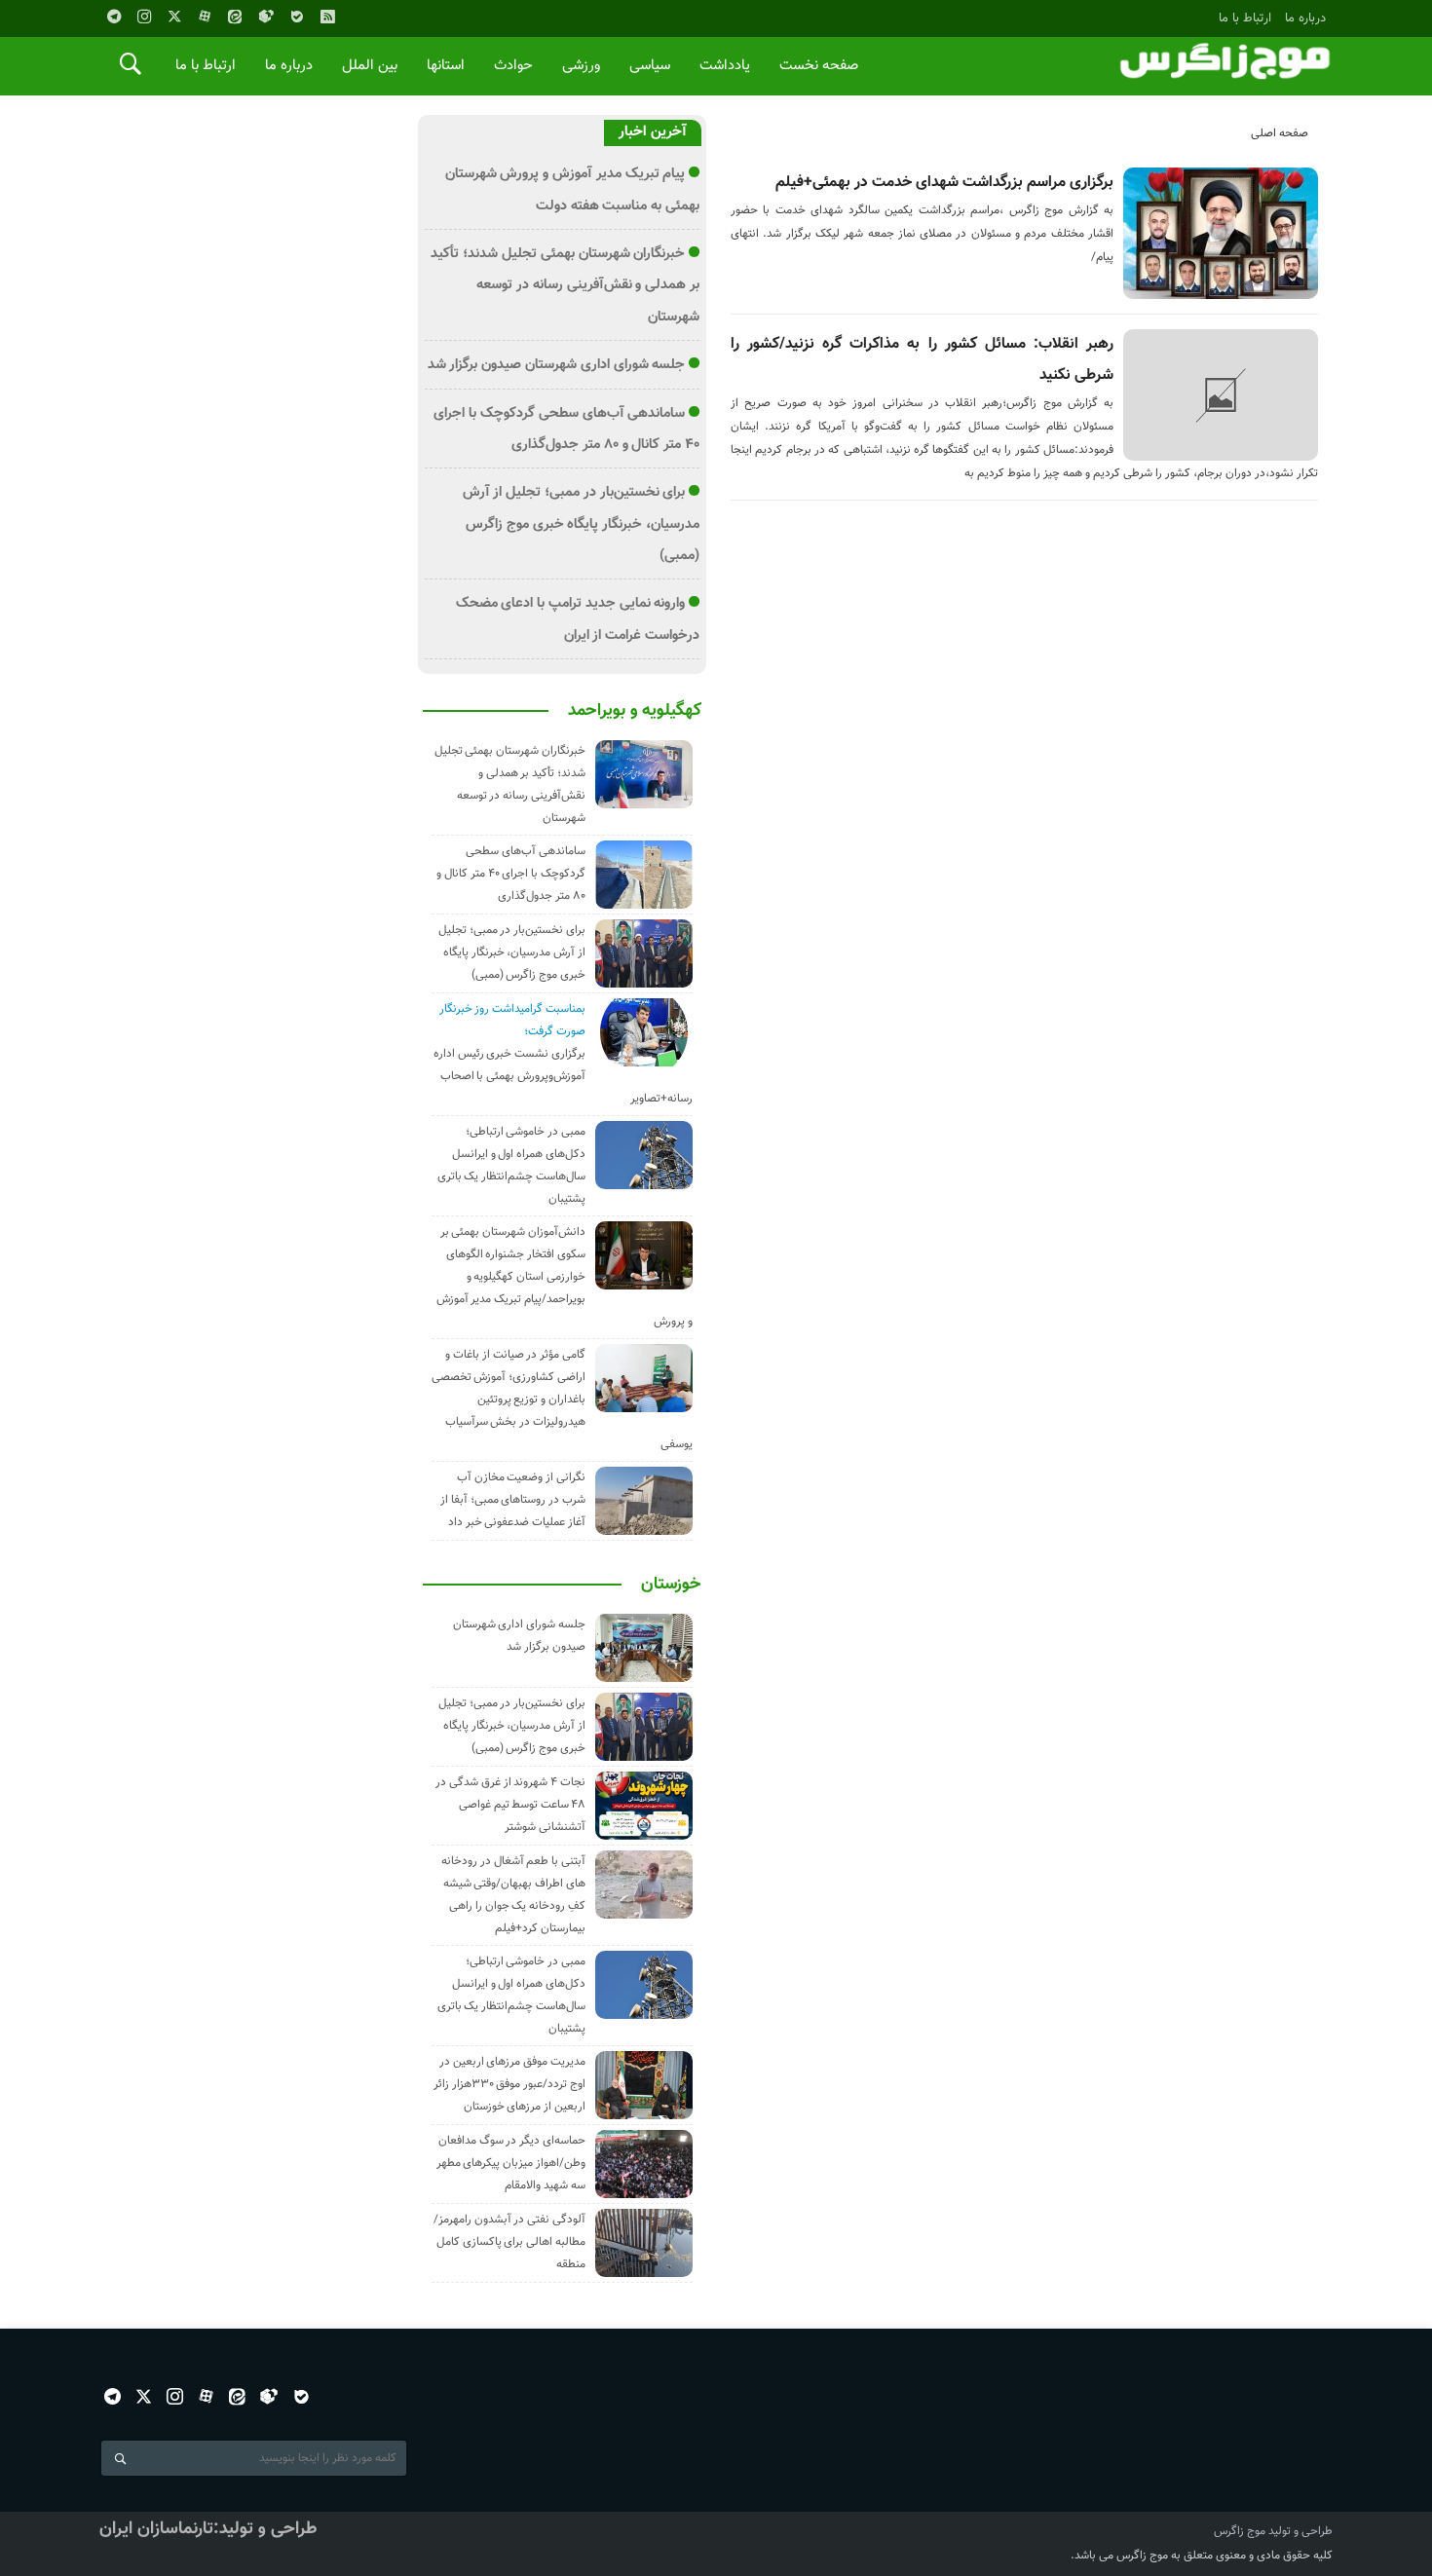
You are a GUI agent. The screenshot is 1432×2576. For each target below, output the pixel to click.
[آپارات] (205, 17)
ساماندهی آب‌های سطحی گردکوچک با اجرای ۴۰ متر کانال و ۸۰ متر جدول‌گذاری (511, 874)
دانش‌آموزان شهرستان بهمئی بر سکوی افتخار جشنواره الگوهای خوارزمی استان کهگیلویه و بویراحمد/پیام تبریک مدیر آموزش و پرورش (565, 1277)
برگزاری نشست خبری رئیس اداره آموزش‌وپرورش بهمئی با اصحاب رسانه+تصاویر (563, 1076)
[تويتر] (174, 17)
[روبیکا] (266, 17)
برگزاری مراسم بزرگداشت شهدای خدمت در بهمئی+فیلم (944, 183)
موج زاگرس (1240, 2531)
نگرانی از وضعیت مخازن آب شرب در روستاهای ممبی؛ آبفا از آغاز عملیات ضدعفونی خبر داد (513, 1500)
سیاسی (650, 66)
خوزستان (671, 1585)
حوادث (513, 66)
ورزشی (581, 66)
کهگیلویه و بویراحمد (635, 711)
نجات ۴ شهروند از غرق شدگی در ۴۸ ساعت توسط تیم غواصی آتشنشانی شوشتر (510, 1805)
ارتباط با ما (1245, 18)
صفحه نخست (819, 66)
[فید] (327, 17)
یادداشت (725, 66)
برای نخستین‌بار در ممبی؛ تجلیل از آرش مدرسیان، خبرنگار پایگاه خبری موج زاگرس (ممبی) (581, 524)
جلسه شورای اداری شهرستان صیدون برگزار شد (557, 365)
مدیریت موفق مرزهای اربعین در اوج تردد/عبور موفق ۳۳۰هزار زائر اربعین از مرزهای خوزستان (509, 2084)
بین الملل (370, 66)
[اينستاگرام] (144, 17)
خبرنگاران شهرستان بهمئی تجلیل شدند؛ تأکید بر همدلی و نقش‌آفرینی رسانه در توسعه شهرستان (565, 285)
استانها (446, 66)
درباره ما (1305, 18)
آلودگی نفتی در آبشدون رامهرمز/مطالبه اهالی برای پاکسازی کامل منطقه (509, 2242)
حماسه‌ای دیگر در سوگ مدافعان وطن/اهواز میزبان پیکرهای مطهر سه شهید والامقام (511, 2163)
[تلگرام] (114, 17)
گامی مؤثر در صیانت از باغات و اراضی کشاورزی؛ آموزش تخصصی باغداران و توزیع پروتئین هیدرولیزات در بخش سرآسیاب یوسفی (562, 1400)
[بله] (297, 17)
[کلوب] (269, 2396)
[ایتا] (235, 17)
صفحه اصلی (1280, 133)
